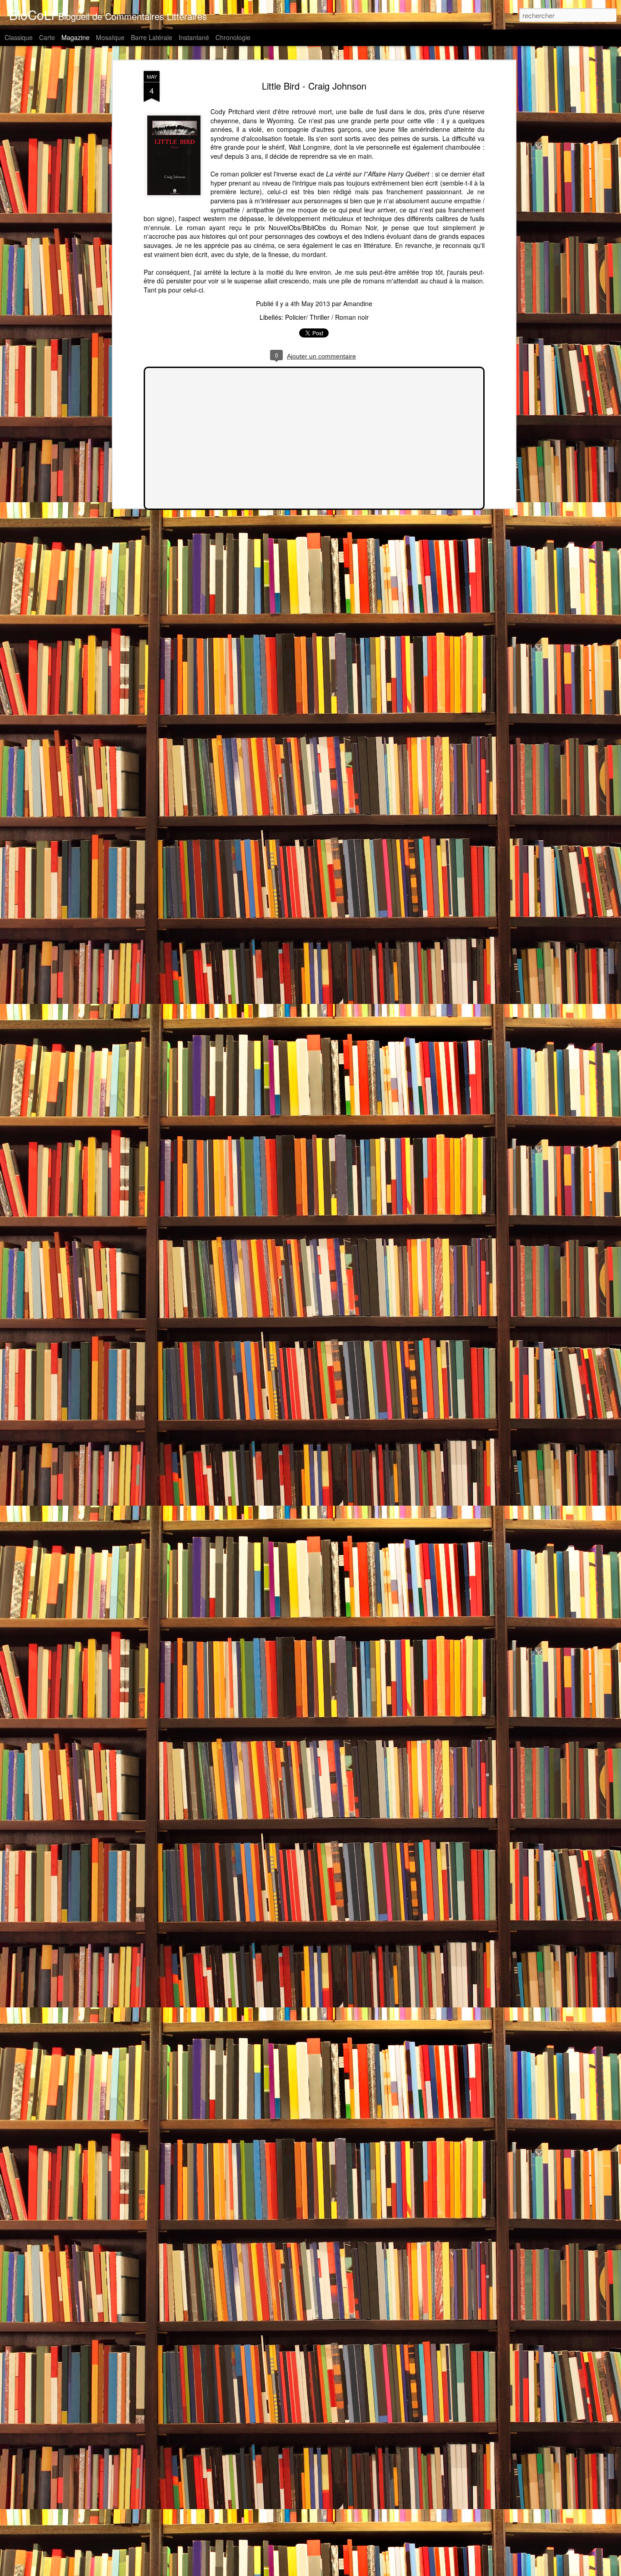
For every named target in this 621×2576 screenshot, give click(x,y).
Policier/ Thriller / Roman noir (327, 317)
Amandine (358, 303)
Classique (19, 37)
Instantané (194, 37)
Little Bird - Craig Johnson (314, 86)
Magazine (75, 37)
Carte (47, 37)
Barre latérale (152, 37)
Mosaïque (110, 37)
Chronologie (233, 37)
